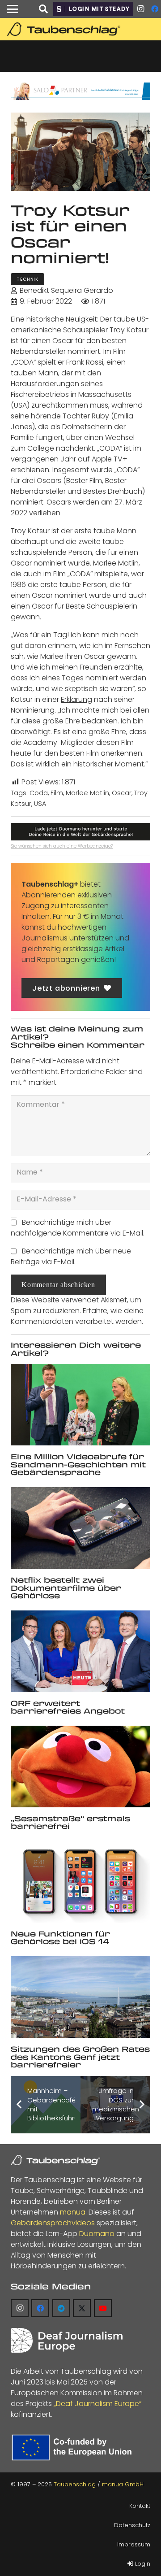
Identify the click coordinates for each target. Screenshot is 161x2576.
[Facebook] (40, 2308)
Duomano (97, 2234)
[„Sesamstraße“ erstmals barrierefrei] (80, 1767)
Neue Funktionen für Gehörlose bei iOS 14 (60, 1938)
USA (40, 804)
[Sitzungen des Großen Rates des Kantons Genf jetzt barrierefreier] (80, 1997)
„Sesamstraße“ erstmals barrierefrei (70, 1822)
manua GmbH (123, 2484)
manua (73, 2212)
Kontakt (140, 2506)
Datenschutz (132, 2525)
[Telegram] (61, 2308)
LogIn (142, 2564)
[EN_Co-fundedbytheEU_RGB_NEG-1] (74, 2448)
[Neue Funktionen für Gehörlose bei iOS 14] (80, 1882)
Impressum (134, 2544)
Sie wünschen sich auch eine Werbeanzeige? (62, 846)
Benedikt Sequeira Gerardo (66, 290)
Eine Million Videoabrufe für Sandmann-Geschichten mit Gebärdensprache (78, 1464)
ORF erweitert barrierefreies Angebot (68, 1707)
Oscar (122, 793)
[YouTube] (103, 2308)
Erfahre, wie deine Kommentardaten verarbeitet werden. (77, 1316)
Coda (39, 793)
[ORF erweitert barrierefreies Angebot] (80, 1651)
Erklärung (76, 699)
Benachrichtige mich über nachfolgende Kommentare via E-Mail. (78, 1228)
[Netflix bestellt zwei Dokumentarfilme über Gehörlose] (80, 1528)
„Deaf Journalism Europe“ (97, 2404)
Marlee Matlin (87, 793)
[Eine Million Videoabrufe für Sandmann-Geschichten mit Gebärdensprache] (80, 1405)
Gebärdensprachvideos (53, 2223)
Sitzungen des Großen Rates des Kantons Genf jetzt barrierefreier (80, 2057)
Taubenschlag (75, 2484)
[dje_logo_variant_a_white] (67, 2340)
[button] (13, 9)
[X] (82, 2308)
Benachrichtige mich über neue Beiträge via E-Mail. (71, 1256)
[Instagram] (140, 9)
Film (57, 793)
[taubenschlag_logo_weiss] (55, 2160)
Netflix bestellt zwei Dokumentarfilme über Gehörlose (66, 1588)
